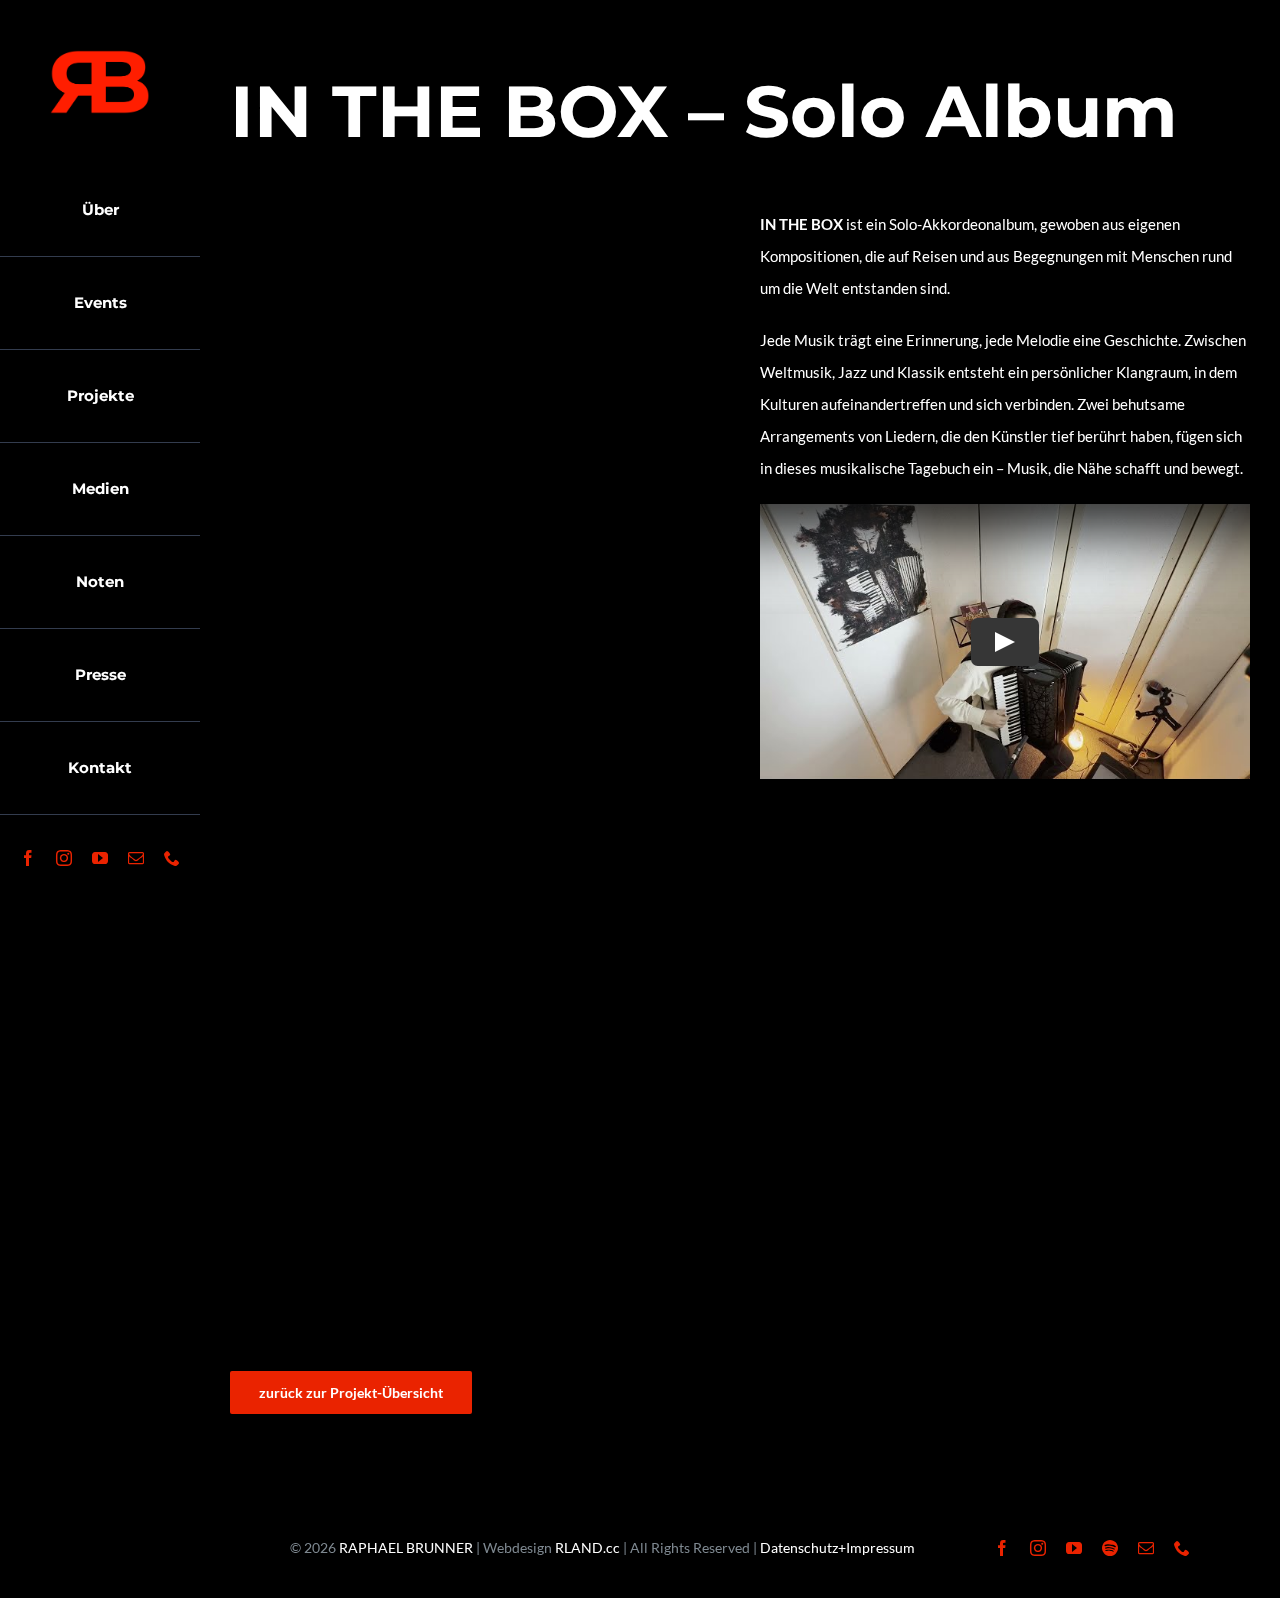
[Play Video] (1005, 642)
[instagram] (64, 858)
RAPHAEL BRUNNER (406, 1547)
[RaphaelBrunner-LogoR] (100, 57)
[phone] (172, 858)
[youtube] (100, 858)
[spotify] (1110, 1548)
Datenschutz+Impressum (837, 1547)
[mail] (136, 858)
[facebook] (28, 858)
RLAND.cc (587, 1547)
